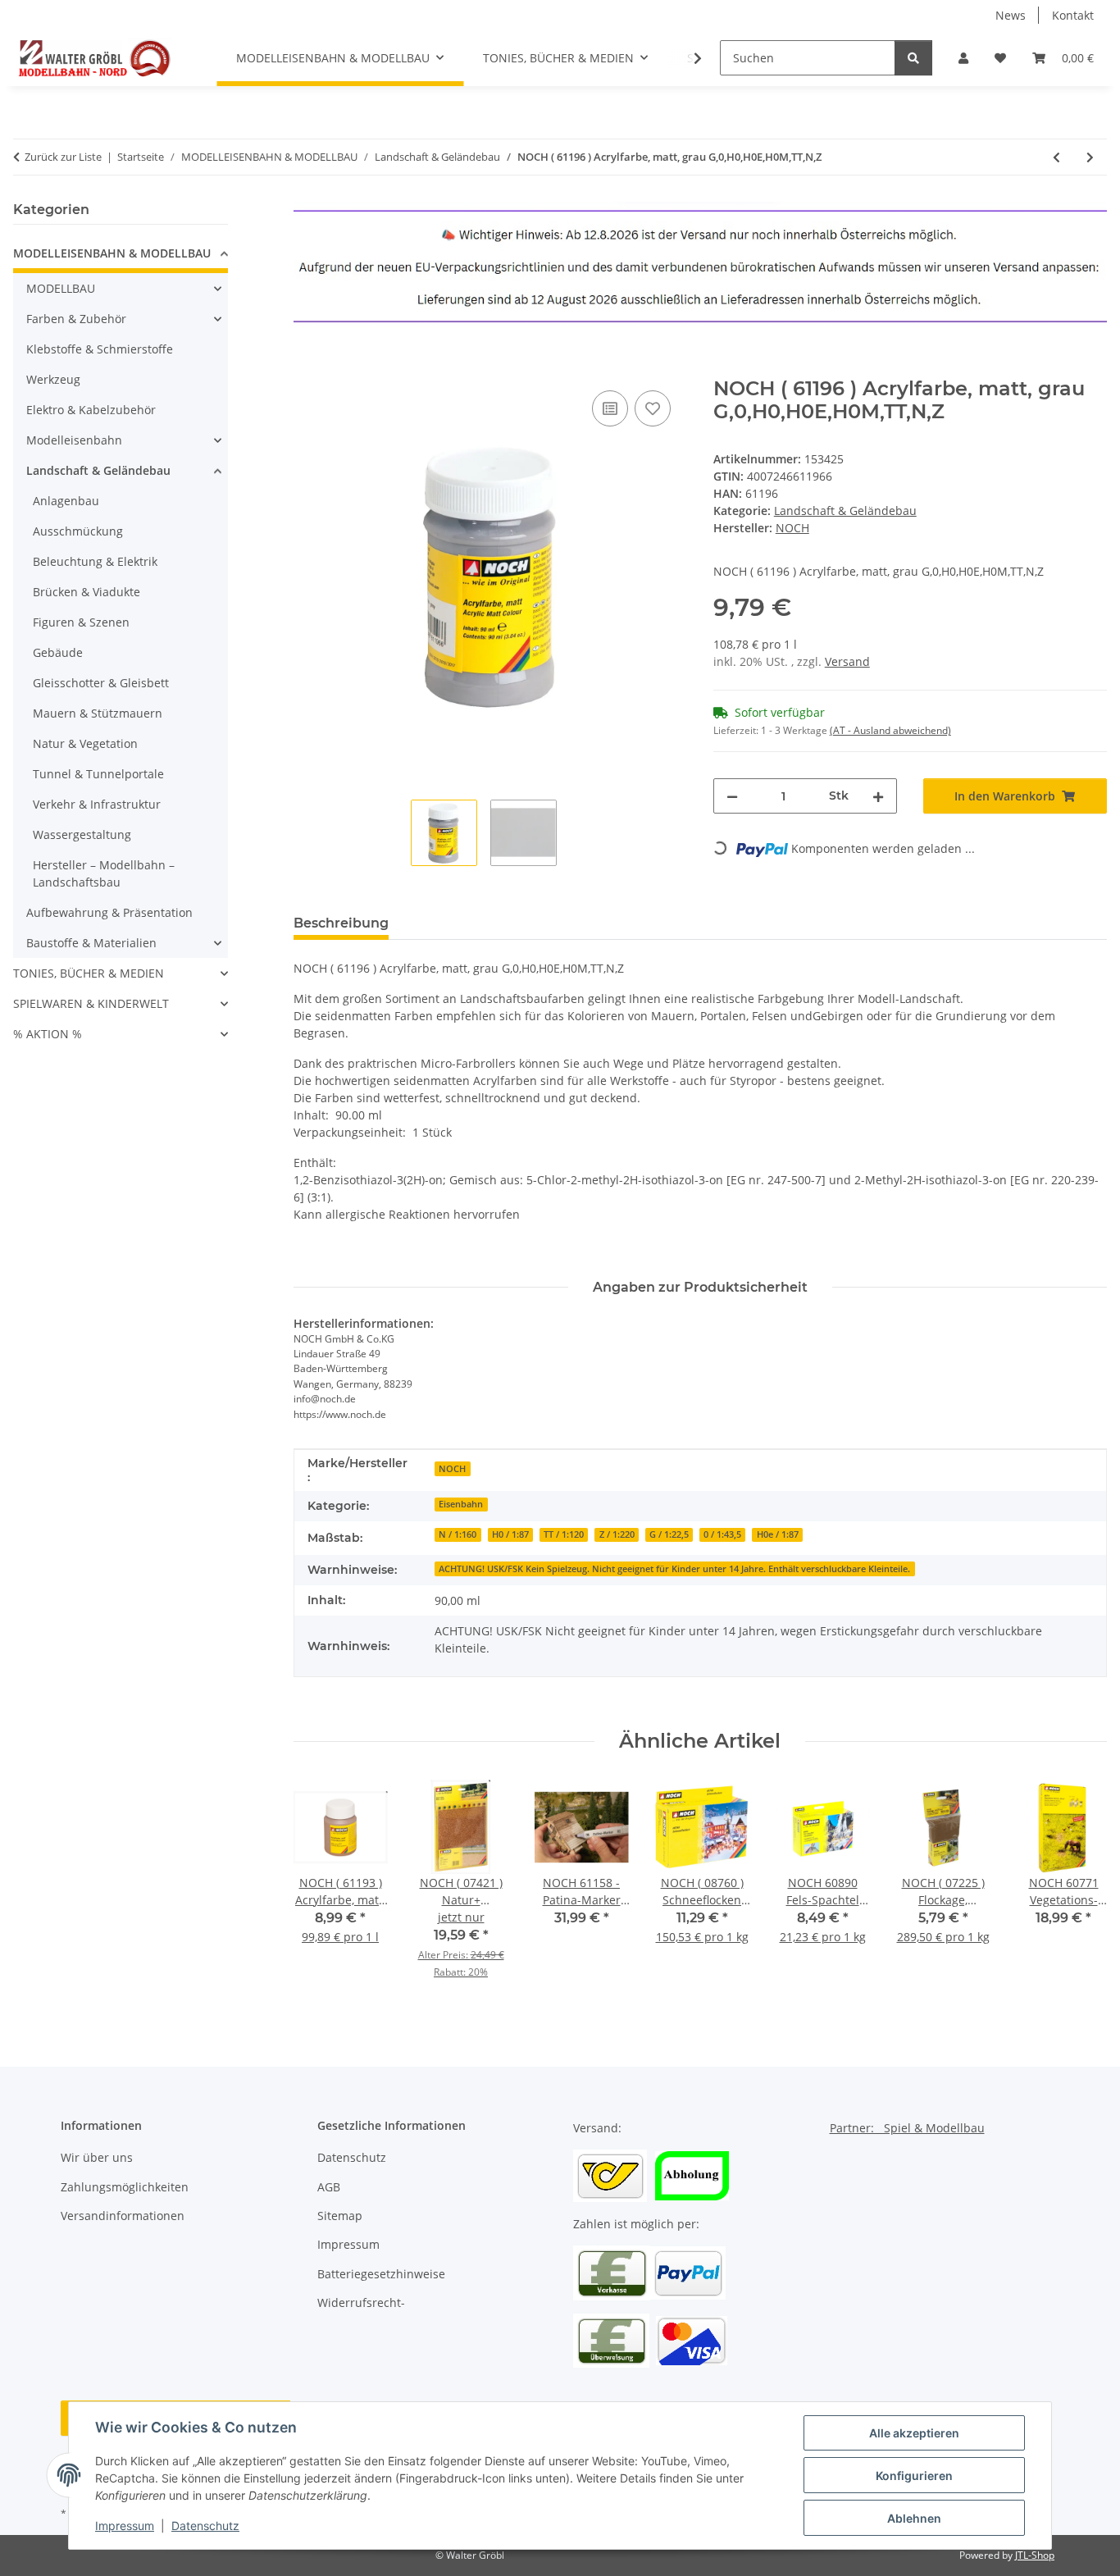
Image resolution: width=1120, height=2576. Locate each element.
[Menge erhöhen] (878, 796)
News (1011, 15)
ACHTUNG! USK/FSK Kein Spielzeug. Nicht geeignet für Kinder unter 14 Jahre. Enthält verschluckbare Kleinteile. (674, 1569)
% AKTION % (48, 1034)
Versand (847, 661)
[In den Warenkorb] (307, 368)
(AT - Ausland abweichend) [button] (890, 730)
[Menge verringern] (732, 796)
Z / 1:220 (617, 1534)
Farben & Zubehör (76, 319)
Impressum (125, 2526)
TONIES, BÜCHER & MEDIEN (89, 973)
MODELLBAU (61, 288)
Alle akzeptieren (914, 2433)
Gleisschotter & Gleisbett (101, 683)
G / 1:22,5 (669, 1534)
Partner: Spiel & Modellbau (907, 2128)
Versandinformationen (123, 2216)
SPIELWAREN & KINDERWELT (91, 1003)
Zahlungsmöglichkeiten (125, 2187)
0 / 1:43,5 (722, 1534)
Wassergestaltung (82, 834)
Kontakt (1073, 15)
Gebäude (58, 652)
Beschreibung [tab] (341, 923)
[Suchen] (913, 58)
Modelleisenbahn (74, 440)
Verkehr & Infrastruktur (97, 804)
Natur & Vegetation (85, 743)
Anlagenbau (66, 501)
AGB (329, 2187)
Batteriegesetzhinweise (381, 2274)
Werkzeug (53, 379)
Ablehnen (914, 2518)
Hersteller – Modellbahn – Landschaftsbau (104, 873)
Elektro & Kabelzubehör (91, 410)
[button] (963, 58)
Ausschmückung (78, 531)
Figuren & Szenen (81, 622)
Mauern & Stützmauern (98, 713)
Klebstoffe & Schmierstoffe (100, 349)
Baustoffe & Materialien (91, 943)
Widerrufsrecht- (361, 2302)
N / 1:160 (458, 1534)
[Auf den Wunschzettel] (653, 408)
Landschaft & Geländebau (845, 511)
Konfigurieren (914, 2476)
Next (1080, 1891)
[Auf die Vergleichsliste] (610, 408)
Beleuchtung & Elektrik (95, 561)
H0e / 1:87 (778, 1534)
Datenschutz (205, 2526)
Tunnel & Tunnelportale (98, 774)
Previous (320, 1891)
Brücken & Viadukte (87, 592)
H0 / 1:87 (510, 1534)
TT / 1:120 (564, 1534)
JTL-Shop (1035, 2555)
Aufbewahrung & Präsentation (109, 912)
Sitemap (340, 2216)
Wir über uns (97, 2157)
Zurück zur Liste (63, 157)
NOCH (452, 1469)
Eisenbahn (461, 1504)
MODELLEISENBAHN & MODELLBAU (112, 253)
